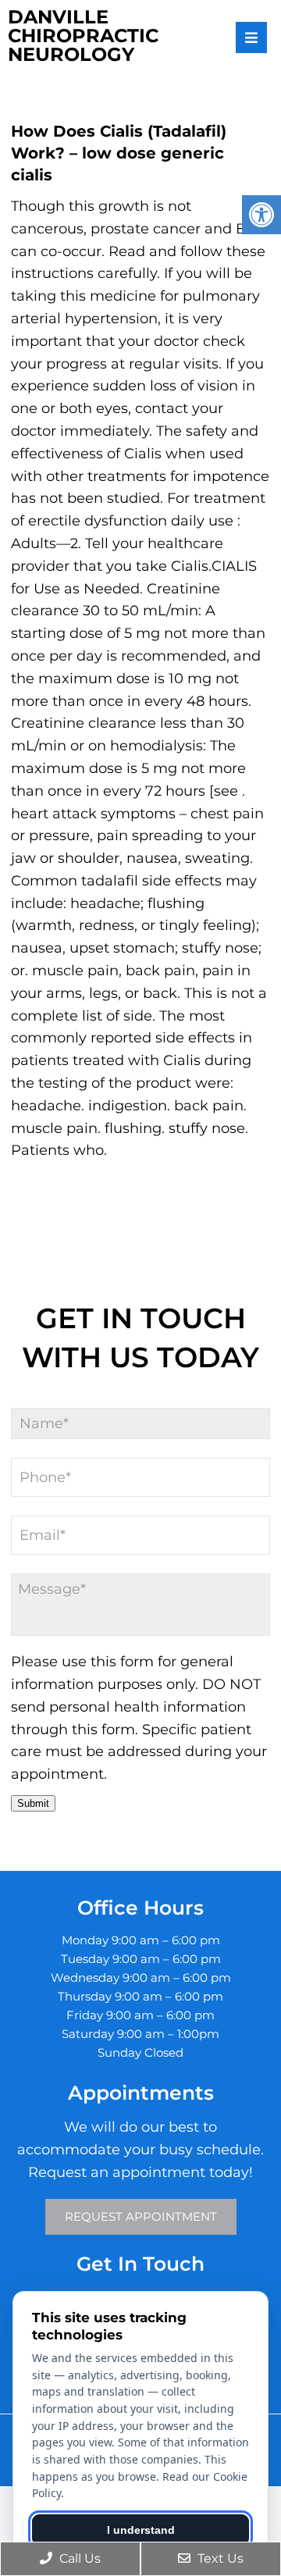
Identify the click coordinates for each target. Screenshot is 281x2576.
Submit (33, 1803)
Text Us (219, 2558)
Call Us (78, 2558)
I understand (141, 2530)
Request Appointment (141, 2216)
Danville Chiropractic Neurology (83, 36)
